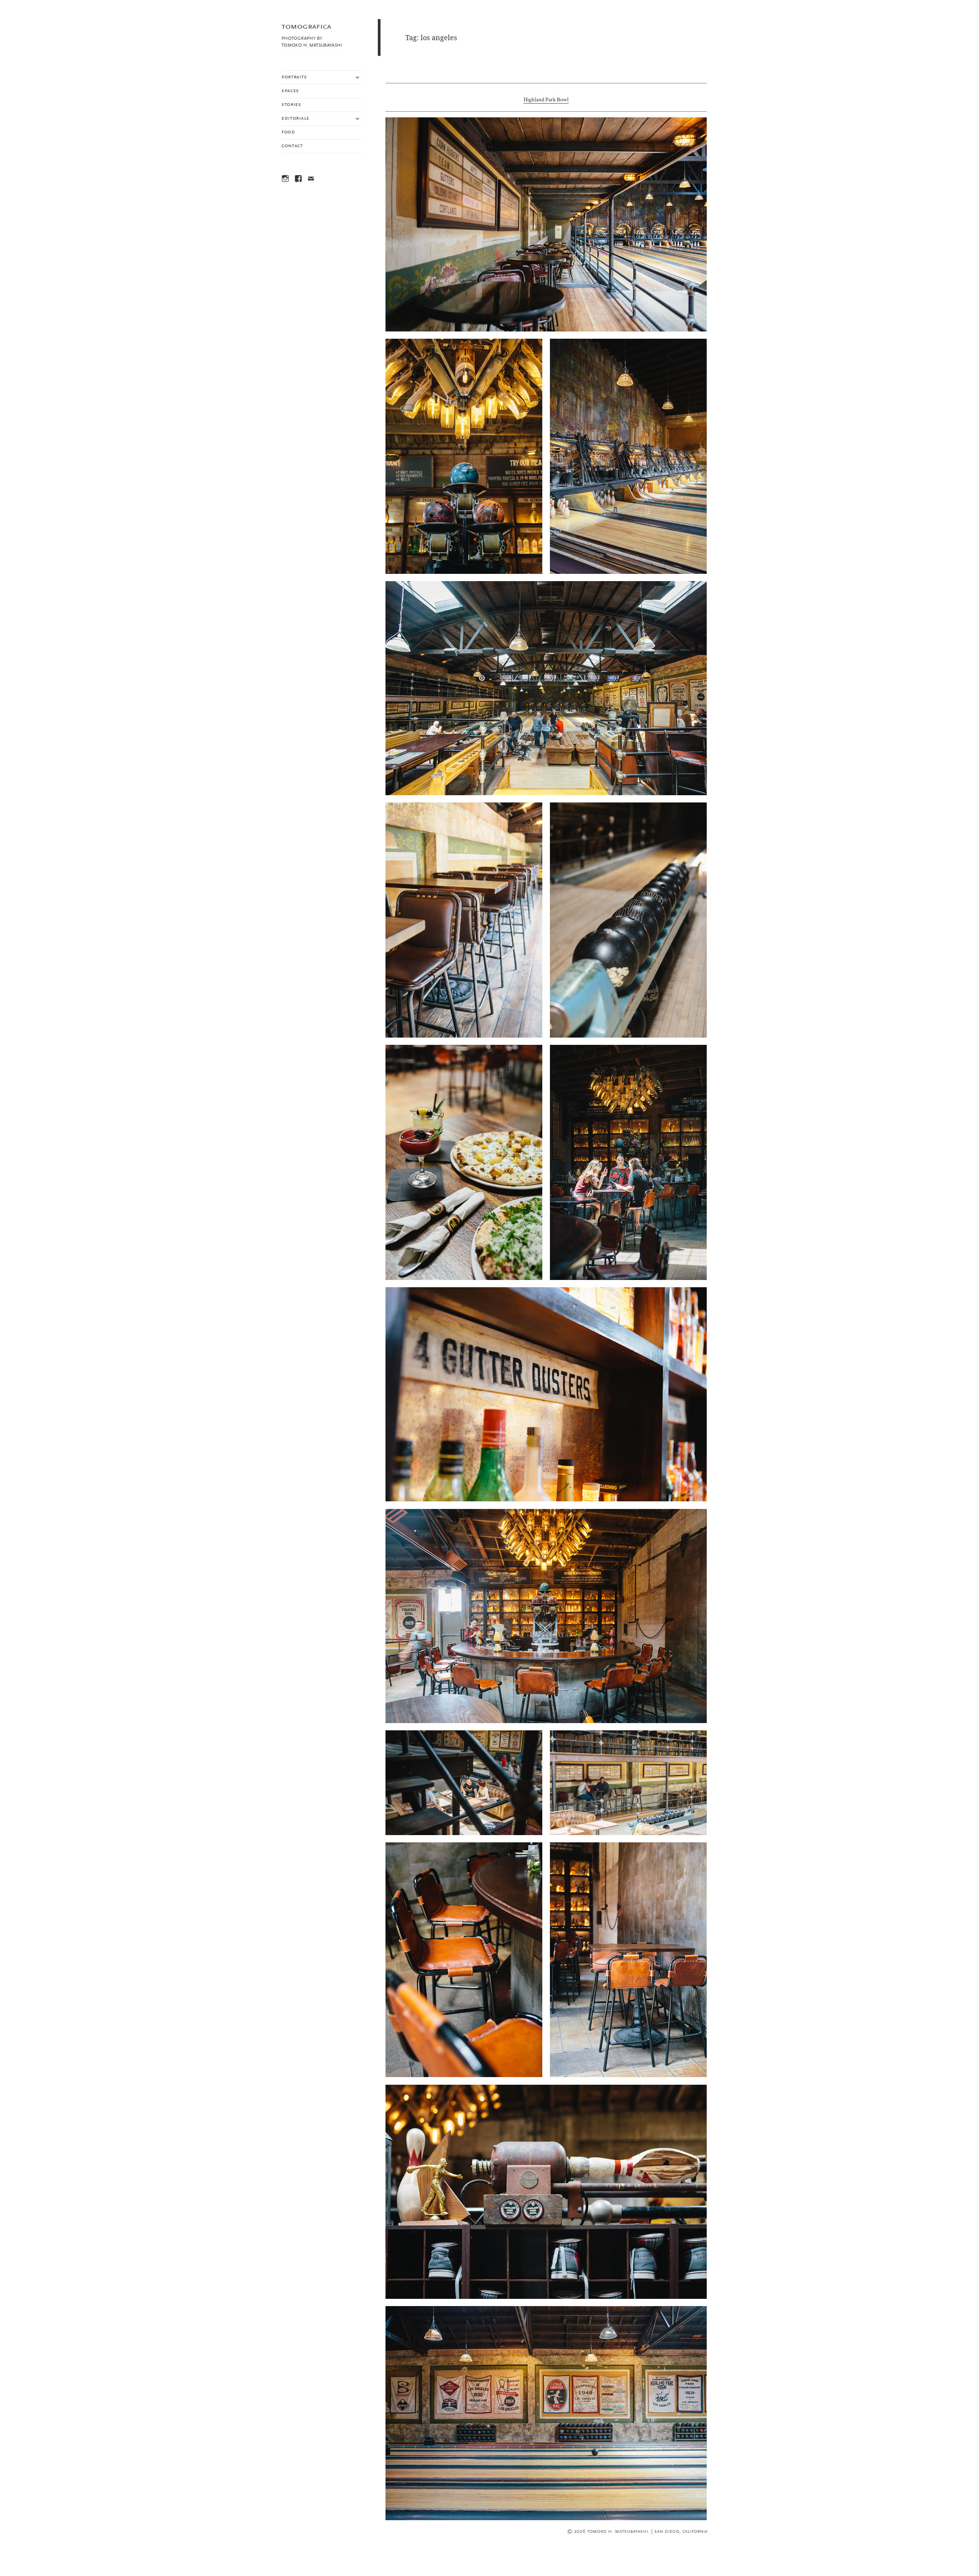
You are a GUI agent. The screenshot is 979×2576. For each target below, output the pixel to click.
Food (288, 132)
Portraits (294, 77)
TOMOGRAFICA (306, 27)
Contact (292, 146)
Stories (291, 105)
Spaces (290, 91)
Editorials (295, 119)
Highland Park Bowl (546, 100)
